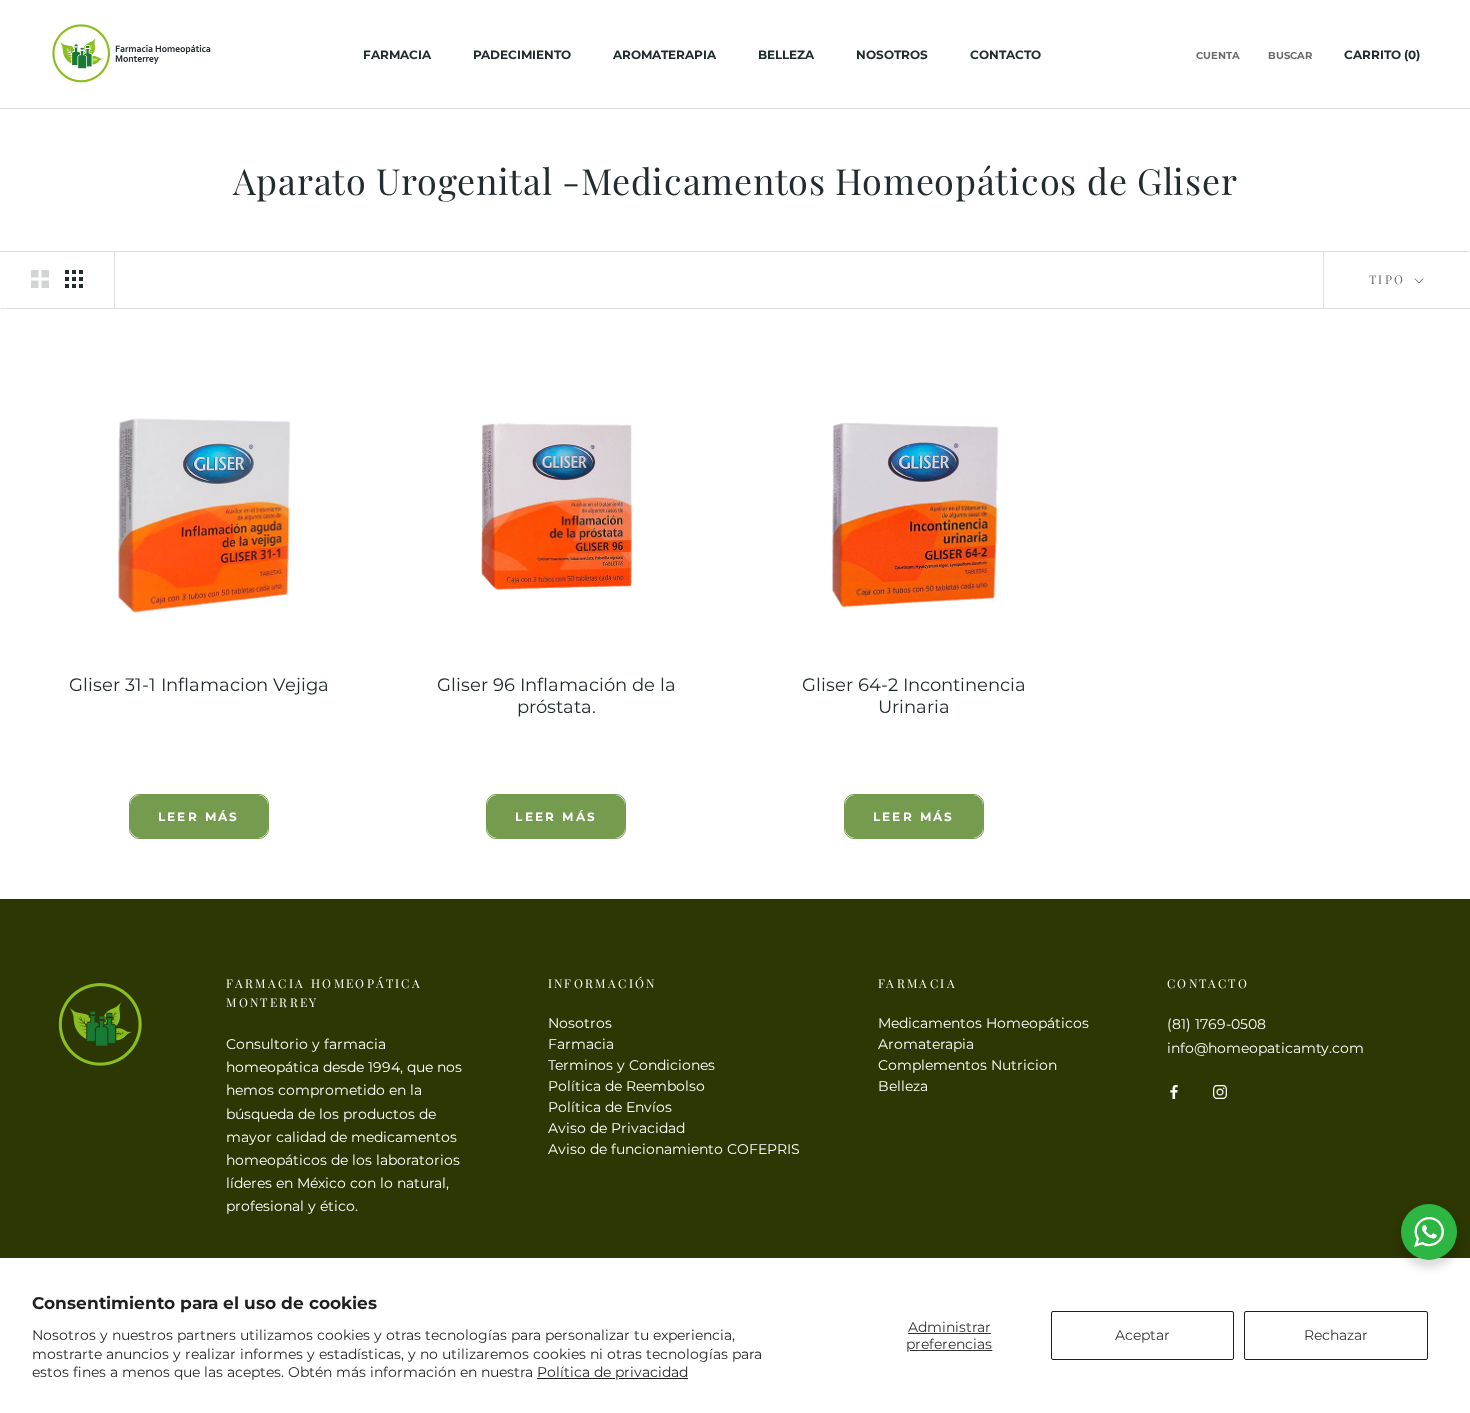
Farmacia (581, 1044)
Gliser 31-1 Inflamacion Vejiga (199, 685)
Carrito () (1382, 54)
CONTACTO (1005, 54)
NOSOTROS (892, 54)
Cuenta (1218, 56)
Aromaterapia (664, 54)
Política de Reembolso (626, 1086)
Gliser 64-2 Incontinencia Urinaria (914, 696)
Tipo (1390, 279)
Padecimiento (522, 54)
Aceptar (1142, 1335)
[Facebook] (1174, 1091)
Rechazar (1336, 1335)
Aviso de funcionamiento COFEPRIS (674, 1149)
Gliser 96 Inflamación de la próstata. (556, 696)
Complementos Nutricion (967, 1065)
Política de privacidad (612, 1372)
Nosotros (580, 1023)
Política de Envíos (610, 1107)
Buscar (1290, 56)
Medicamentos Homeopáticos (983, 1023)
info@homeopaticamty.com (1265, 1048)
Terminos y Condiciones (631, 1065)
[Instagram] (1220, 1091)
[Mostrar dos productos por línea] (40, 279)
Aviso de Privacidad (616, 1128)
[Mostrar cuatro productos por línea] (74, 279)
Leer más (199, 816)
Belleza (786, 54)
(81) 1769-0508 (1216, 1024)
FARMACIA (397, 54)
